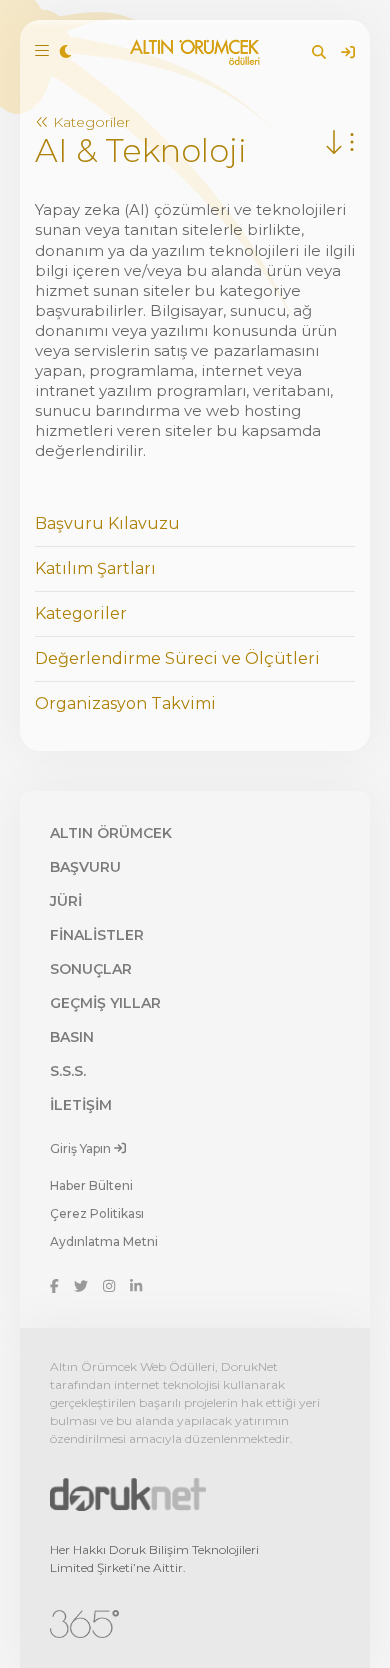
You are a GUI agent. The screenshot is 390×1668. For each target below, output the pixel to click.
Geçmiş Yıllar (105, 1003)
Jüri (66, 901)
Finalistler (97, 935)
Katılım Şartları (95, 568)
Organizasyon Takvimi (125, 703)
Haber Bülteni (91, 1185)
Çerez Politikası (97, 1213)
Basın (72, 1037)
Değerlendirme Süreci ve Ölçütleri (177, 658)
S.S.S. (68, 1071)
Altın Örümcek (111, 833)
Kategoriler (89, 122)
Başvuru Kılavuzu (107, 523)
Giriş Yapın (82, 1147)
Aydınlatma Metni (104, 1241)
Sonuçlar (91, 969)
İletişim (81, 1105)
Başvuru (85, 867)
